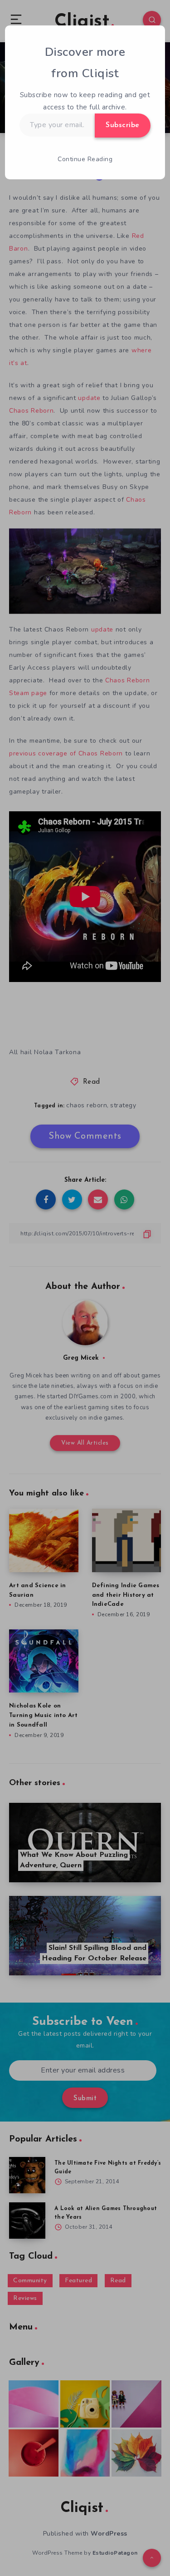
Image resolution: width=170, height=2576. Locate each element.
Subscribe (123, 125)
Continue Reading (85, 159)
